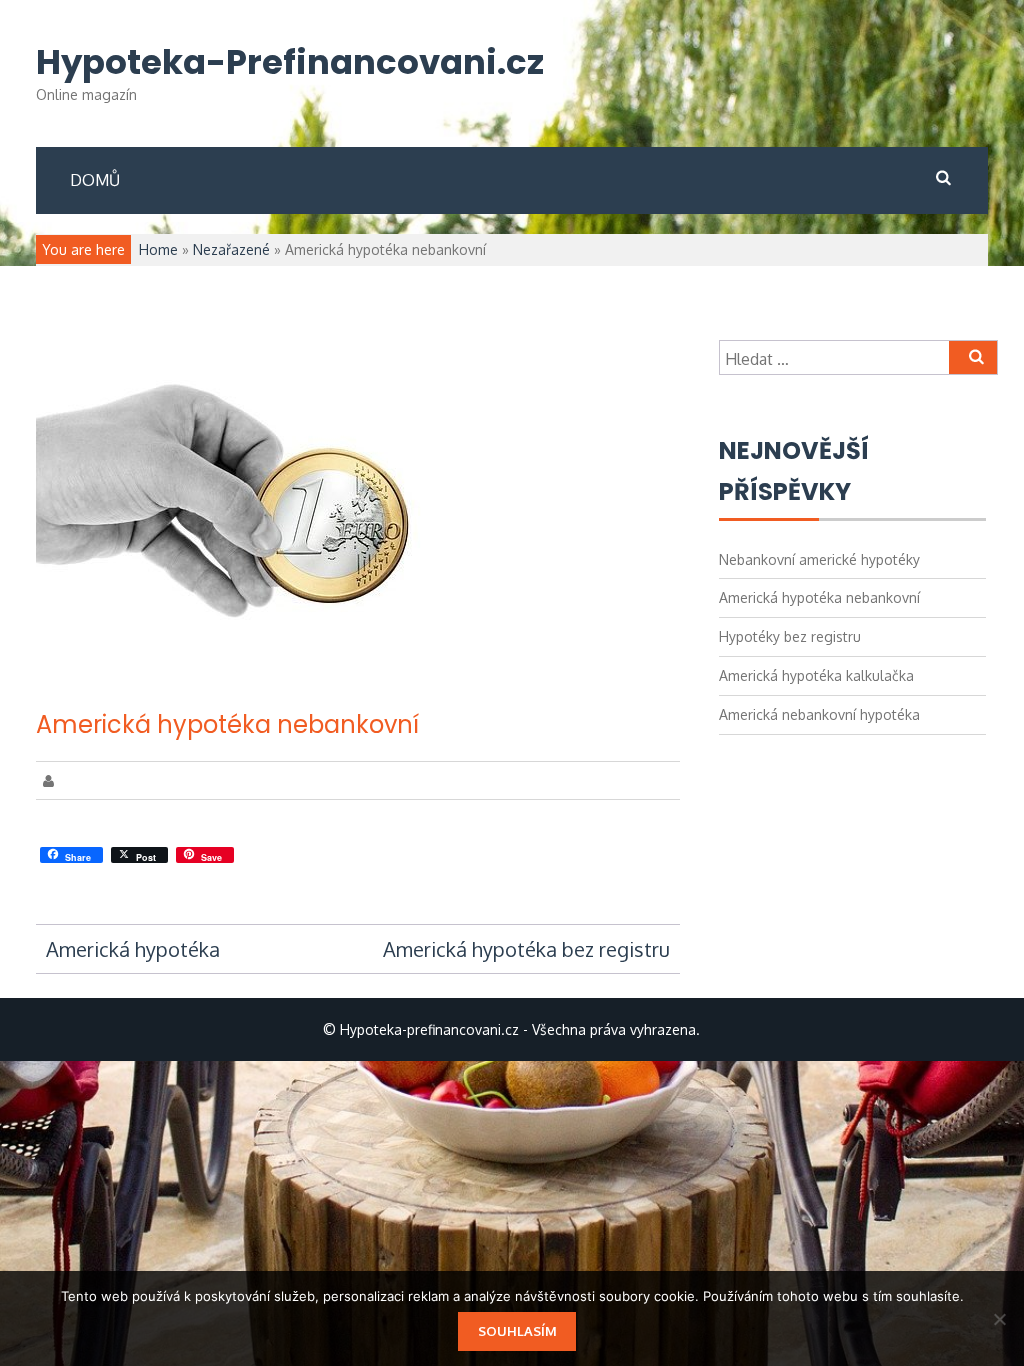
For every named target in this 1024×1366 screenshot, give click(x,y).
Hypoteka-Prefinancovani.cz (290, 62)
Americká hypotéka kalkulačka (816, 675)
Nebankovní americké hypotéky (819, 559)
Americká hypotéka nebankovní (227, 724)
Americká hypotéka (133, 949)
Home (158, 249)
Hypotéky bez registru (790, 636)
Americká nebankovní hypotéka (819, 714)
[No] (999, 1319)
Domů (95, 180)
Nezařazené (231, 249)
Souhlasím (517, 1331)
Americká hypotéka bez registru (526, 949)
